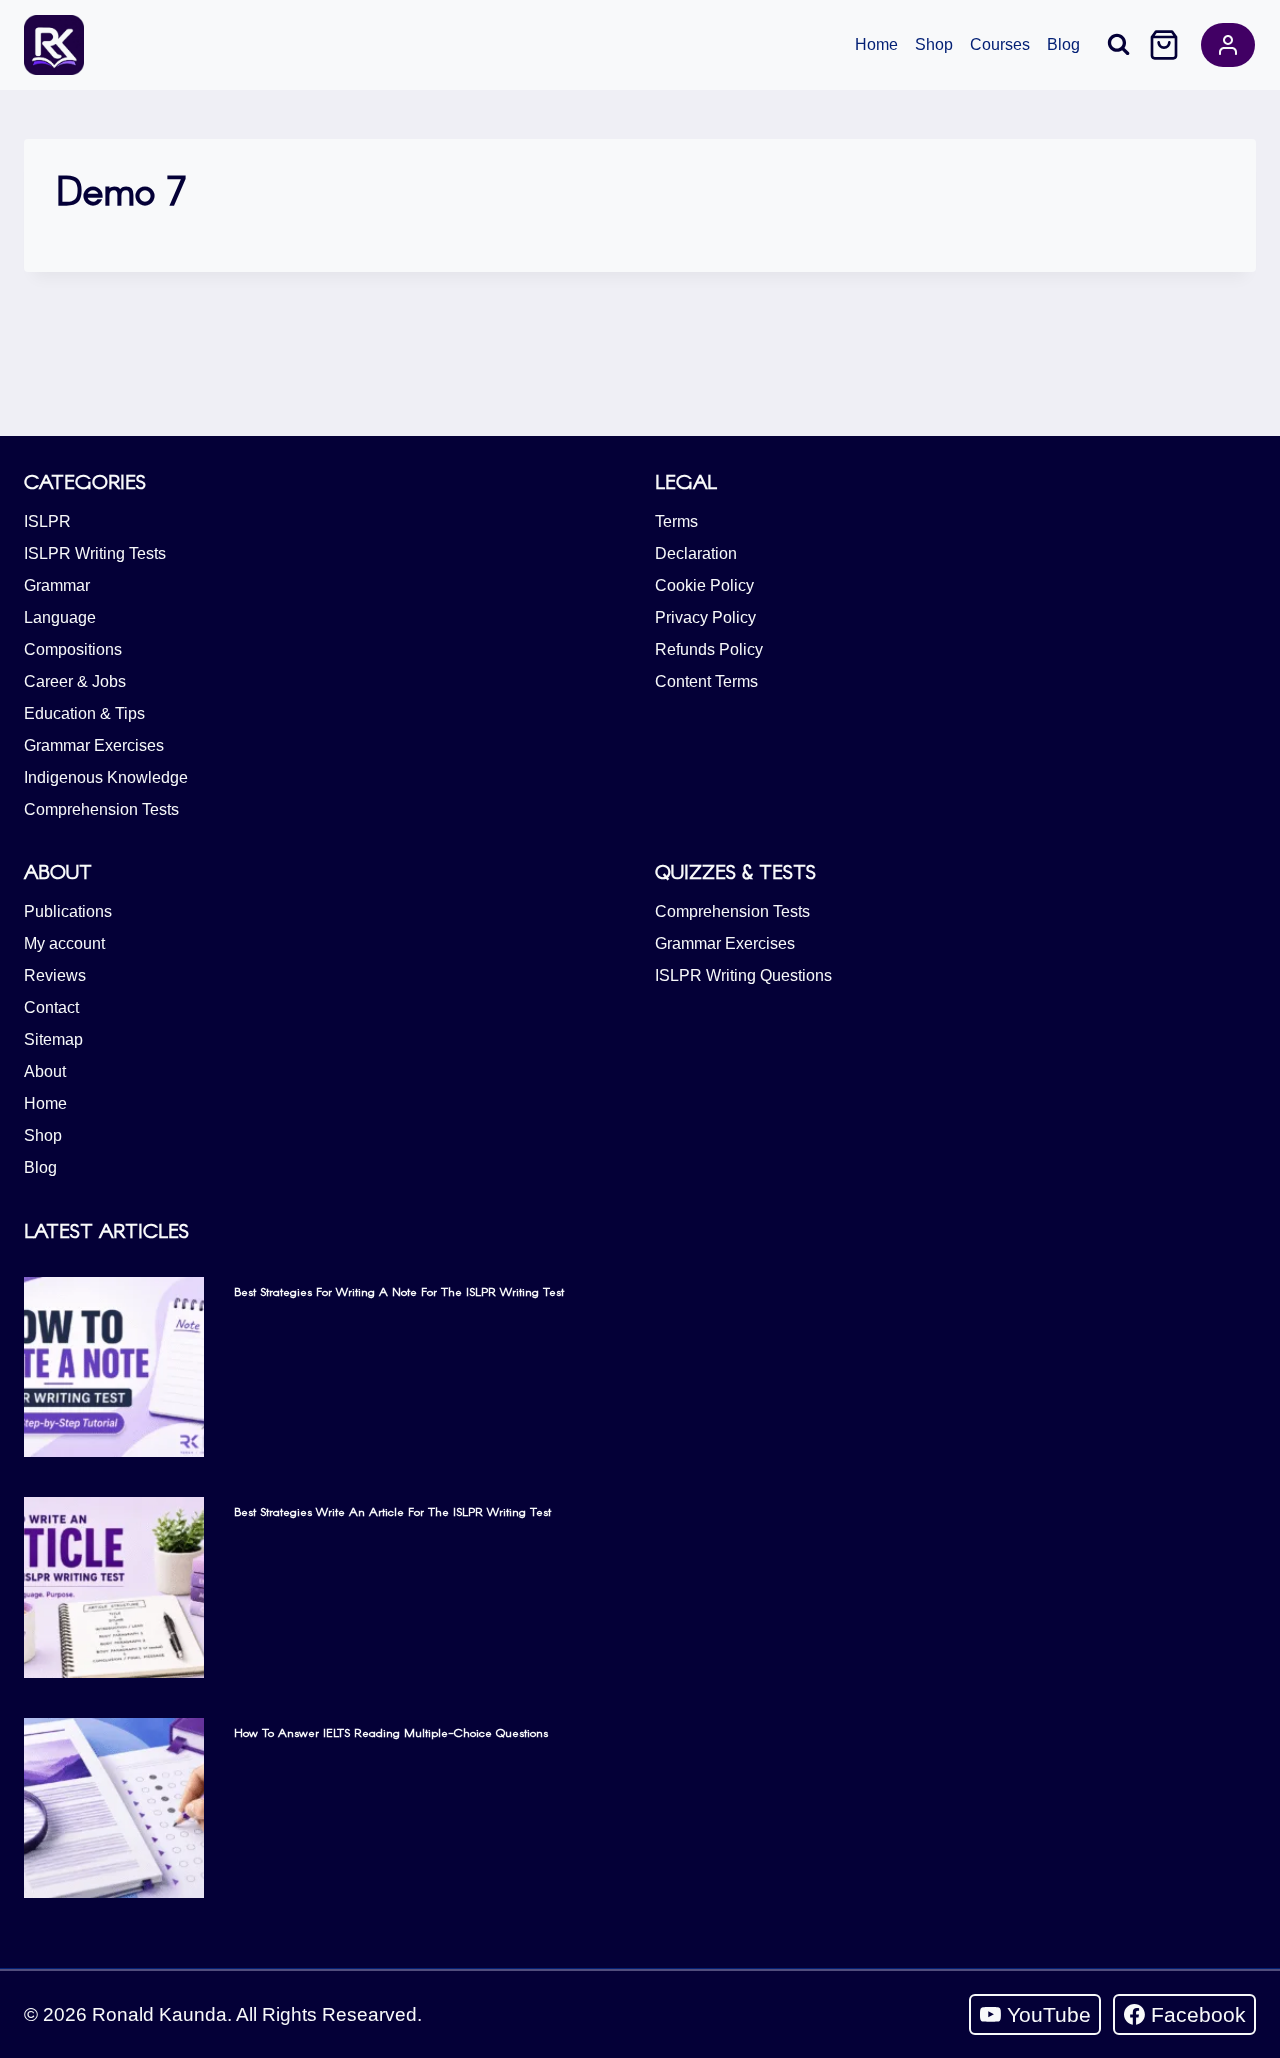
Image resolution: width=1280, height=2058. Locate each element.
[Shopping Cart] (1164, 45)
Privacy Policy (705, 617)
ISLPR (47, 521)
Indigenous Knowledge (106, 777)
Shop (934, 44)
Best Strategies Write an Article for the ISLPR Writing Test (392, 1511)
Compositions (73, 649)
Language (60, 617)
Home (876, 44)
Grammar (57, 585)
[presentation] (114, 1367)
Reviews (55, 975)
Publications (68, 911)
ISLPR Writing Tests (95, 553)
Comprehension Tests (101, 809)
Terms (676, 521)
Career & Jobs (75, 681)
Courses (1000, 44)
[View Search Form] (1118, 44)
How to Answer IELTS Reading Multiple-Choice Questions (391, 1732)
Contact (51, 1007)
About (45, 1071)
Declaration (696, 553)
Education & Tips (84, 713)
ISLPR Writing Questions (743, 975)
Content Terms (706, 681)
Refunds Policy (709, 649)
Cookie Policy (704, 585)
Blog (1063, 44)
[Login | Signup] (1228, 45)
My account (64, 943)
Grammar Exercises (94, 745)
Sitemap (53, 1039)
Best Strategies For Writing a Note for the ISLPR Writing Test (399, 1291)
